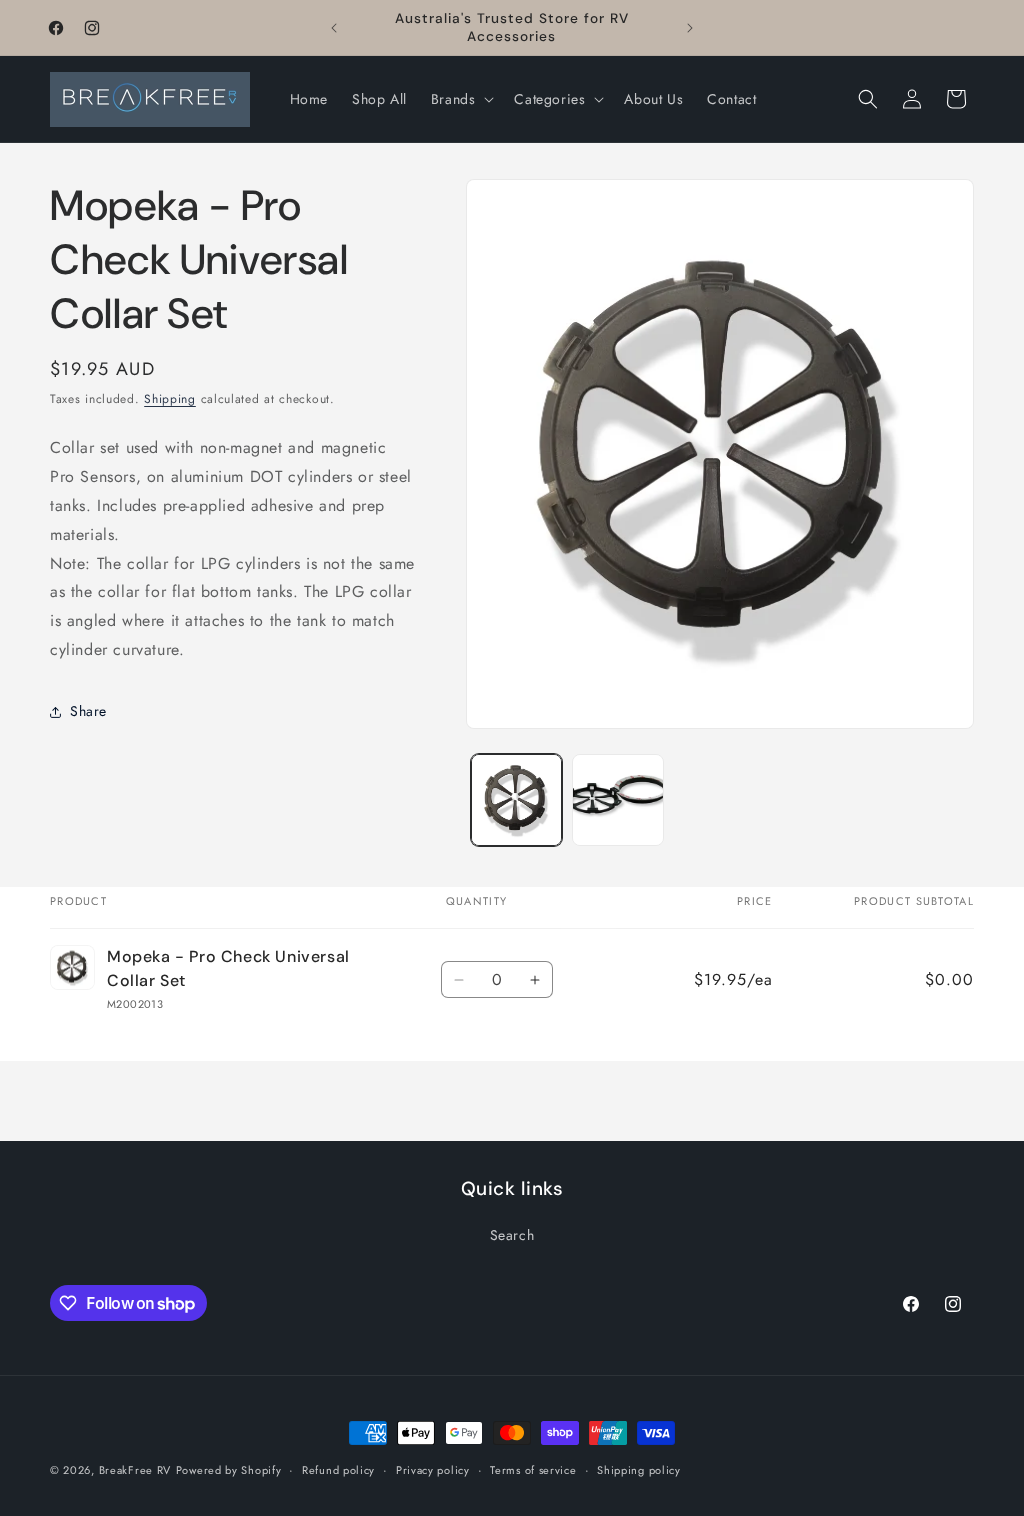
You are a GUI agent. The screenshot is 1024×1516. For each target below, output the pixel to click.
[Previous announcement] (334, 28)
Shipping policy (639, 1470)
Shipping (170, 399)
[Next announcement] (690, 28)
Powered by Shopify (229, 1470)
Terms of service (533, 1470)
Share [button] (88, 711)
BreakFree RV (135, 1470)
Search (512, 1235)
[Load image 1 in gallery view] (517, 800)
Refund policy (338, 1470)
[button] (461, 99)
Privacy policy (433, 1470)
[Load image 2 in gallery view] (618, 800)
